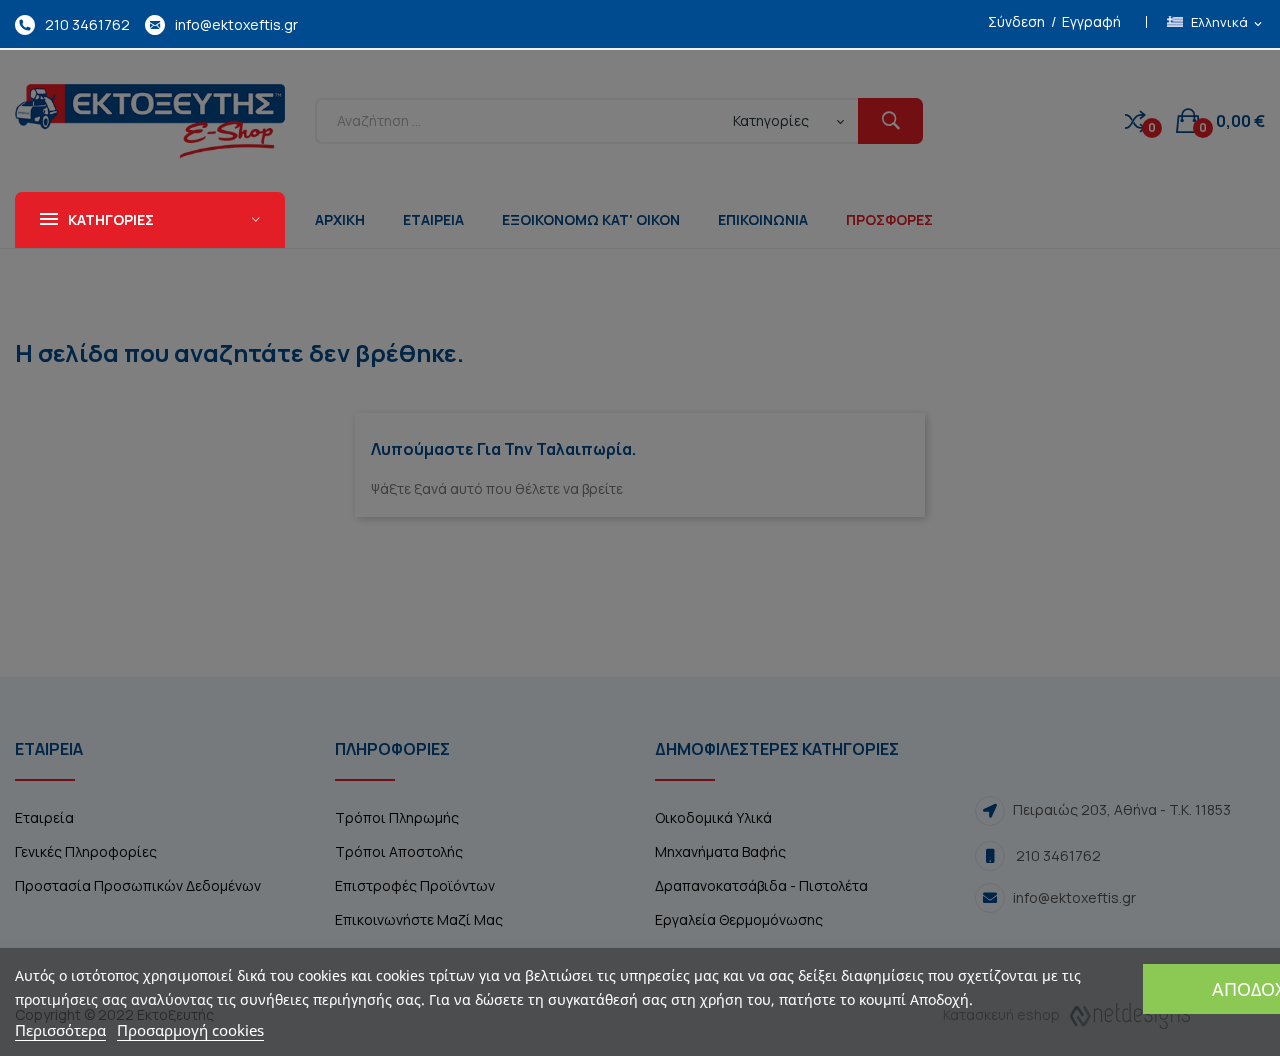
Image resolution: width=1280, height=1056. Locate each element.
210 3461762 (87, 24)
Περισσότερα (60, 1030)
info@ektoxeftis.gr (236, 24)
